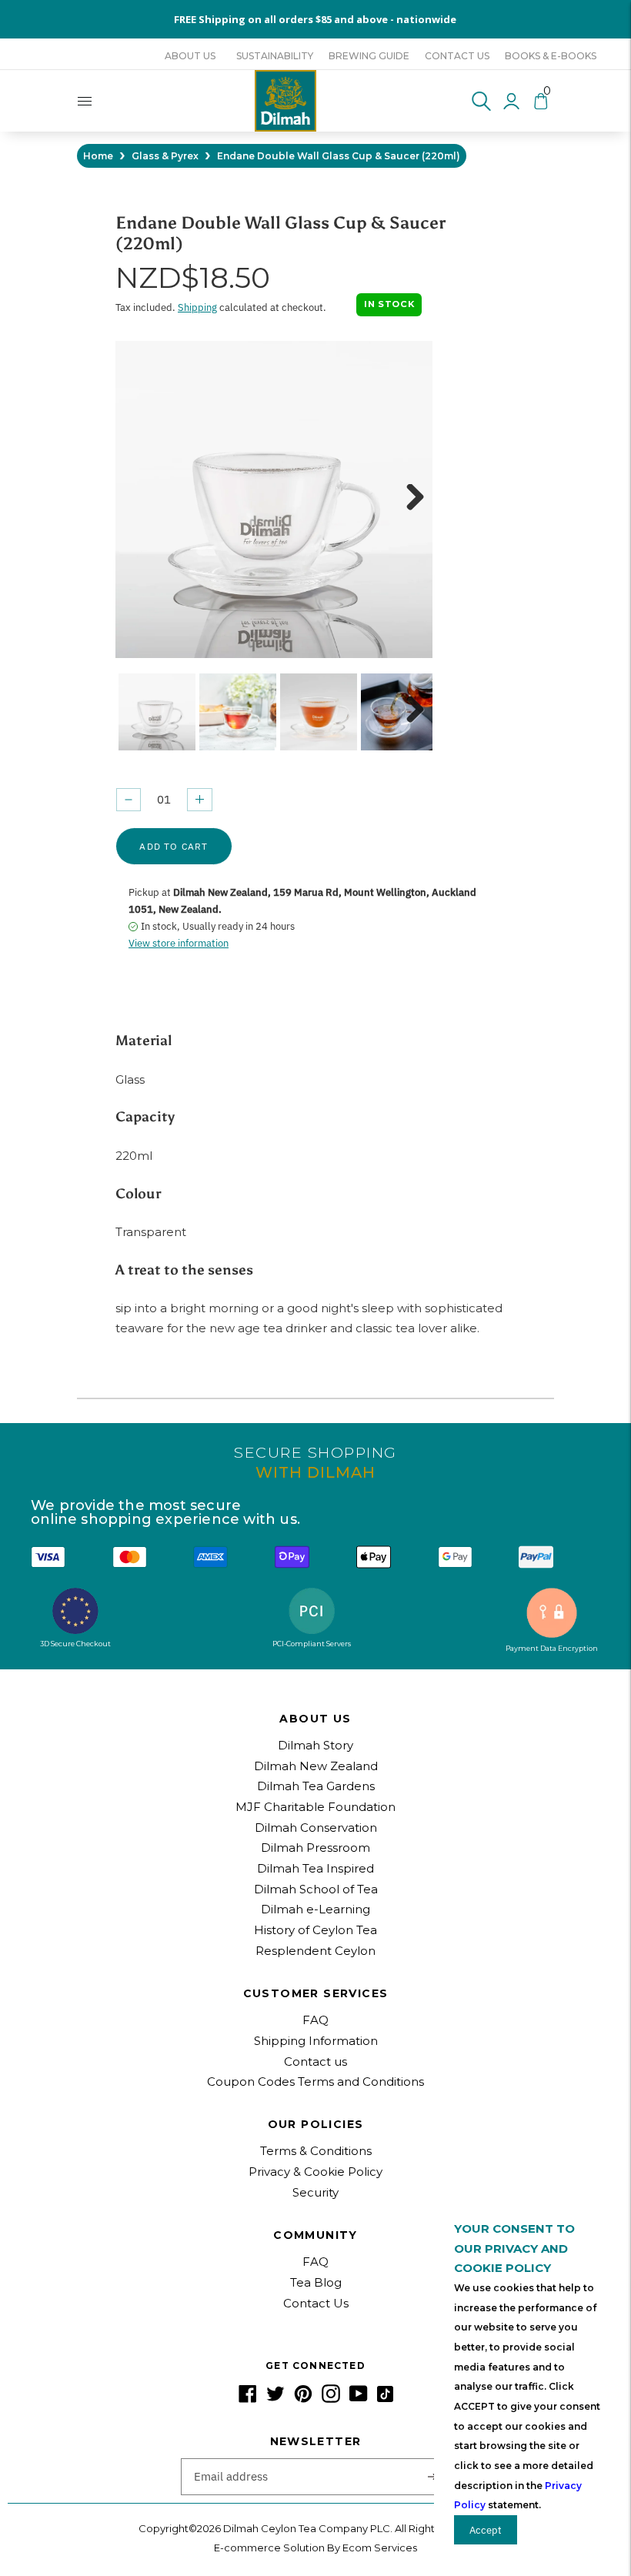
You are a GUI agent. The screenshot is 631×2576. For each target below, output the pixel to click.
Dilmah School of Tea (316, 1889)
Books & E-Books (551, 56)
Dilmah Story (315, 1745)
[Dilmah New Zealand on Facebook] (248, 2399)
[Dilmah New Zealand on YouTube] (359, 2399)
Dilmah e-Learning (315, 1909)
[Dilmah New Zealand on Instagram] (331, 2399)
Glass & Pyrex (165, 156)
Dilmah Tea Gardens (316, 1786)
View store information (179, 943)
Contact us (457, 56)
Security (315, 2192)
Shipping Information (316, 2041)
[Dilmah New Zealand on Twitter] (275, 2399)
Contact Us (316, 2303)
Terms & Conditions (316, 2151)
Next (409, 499)
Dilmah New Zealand (316, 1766)
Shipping (197, 307)
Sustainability (275, 56)
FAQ (315, 2020)
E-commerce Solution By (277, 2548)
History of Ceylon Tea (315, 1930)
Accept (486, 2530)
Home (98, 156)
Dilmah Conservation (316, 1828)
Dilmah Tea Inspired (315, 1868)
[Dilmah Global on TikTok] (385, 2399)
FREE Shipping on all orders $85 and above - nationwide (315, 19)
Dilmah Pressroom (315, 1848)
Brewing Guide (369, 56)
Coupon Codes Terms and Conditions (315, 2082)
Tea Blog (316, 2282)
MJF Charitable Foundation (315, 1807)
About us (190, 56)
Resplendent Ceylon (315, 1951)
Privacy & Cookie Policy (315, 2172)
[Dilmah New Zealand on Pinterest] (303, 2399)
